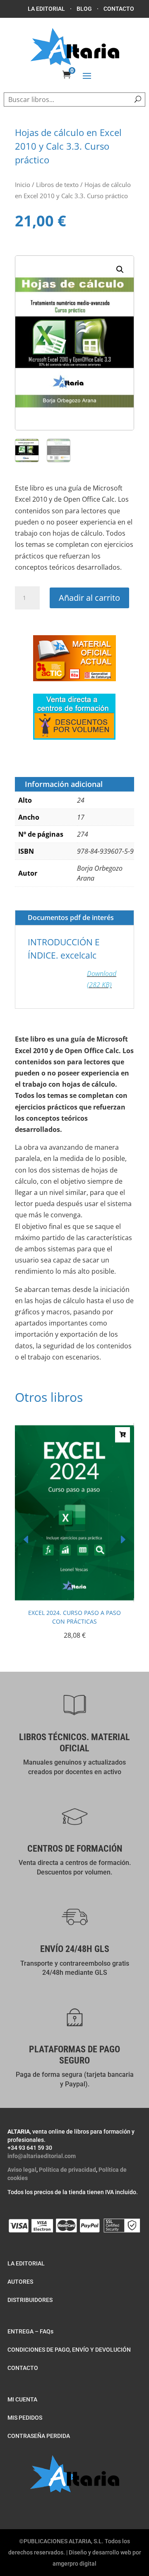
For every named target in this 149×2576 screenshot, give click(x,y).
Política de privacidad (67, 2170)
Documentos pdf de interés (71, 918)
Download (102, 979)
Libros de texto (57, 185)
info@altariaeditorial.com (42, 2156)
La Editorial (46, 9)
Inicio (23, 185)
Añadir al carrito (89, 598)
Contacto (119, 9)
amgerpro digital (74, 2564)
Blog (84, 9)
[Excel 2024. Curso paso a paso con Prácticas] (74, 1600)
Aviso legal (22, 2170)
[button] (120, 269)
